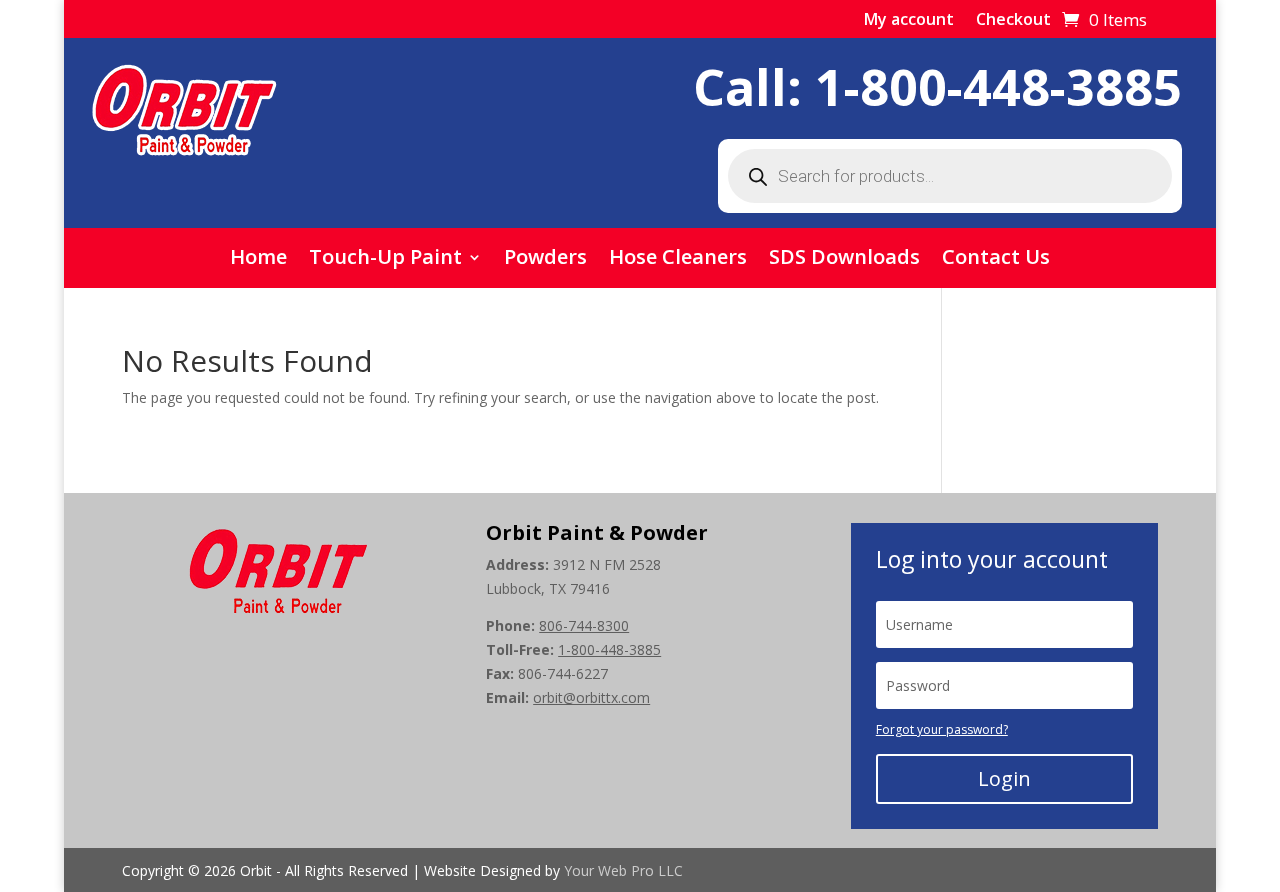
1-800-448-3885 (998, 87)
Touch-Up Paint (385, 260)
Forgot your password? (942, 729)
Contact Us (996, 260)
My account (909, 21)
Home (258, 260)
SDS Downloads (844, 260)
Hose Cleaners (678, 260)
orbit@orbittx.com (591, 697)
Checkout (1013, 21)
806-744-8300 (584, 625)
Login (1004, 778)
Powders (545, 260)
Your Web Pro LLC (623, 870)
